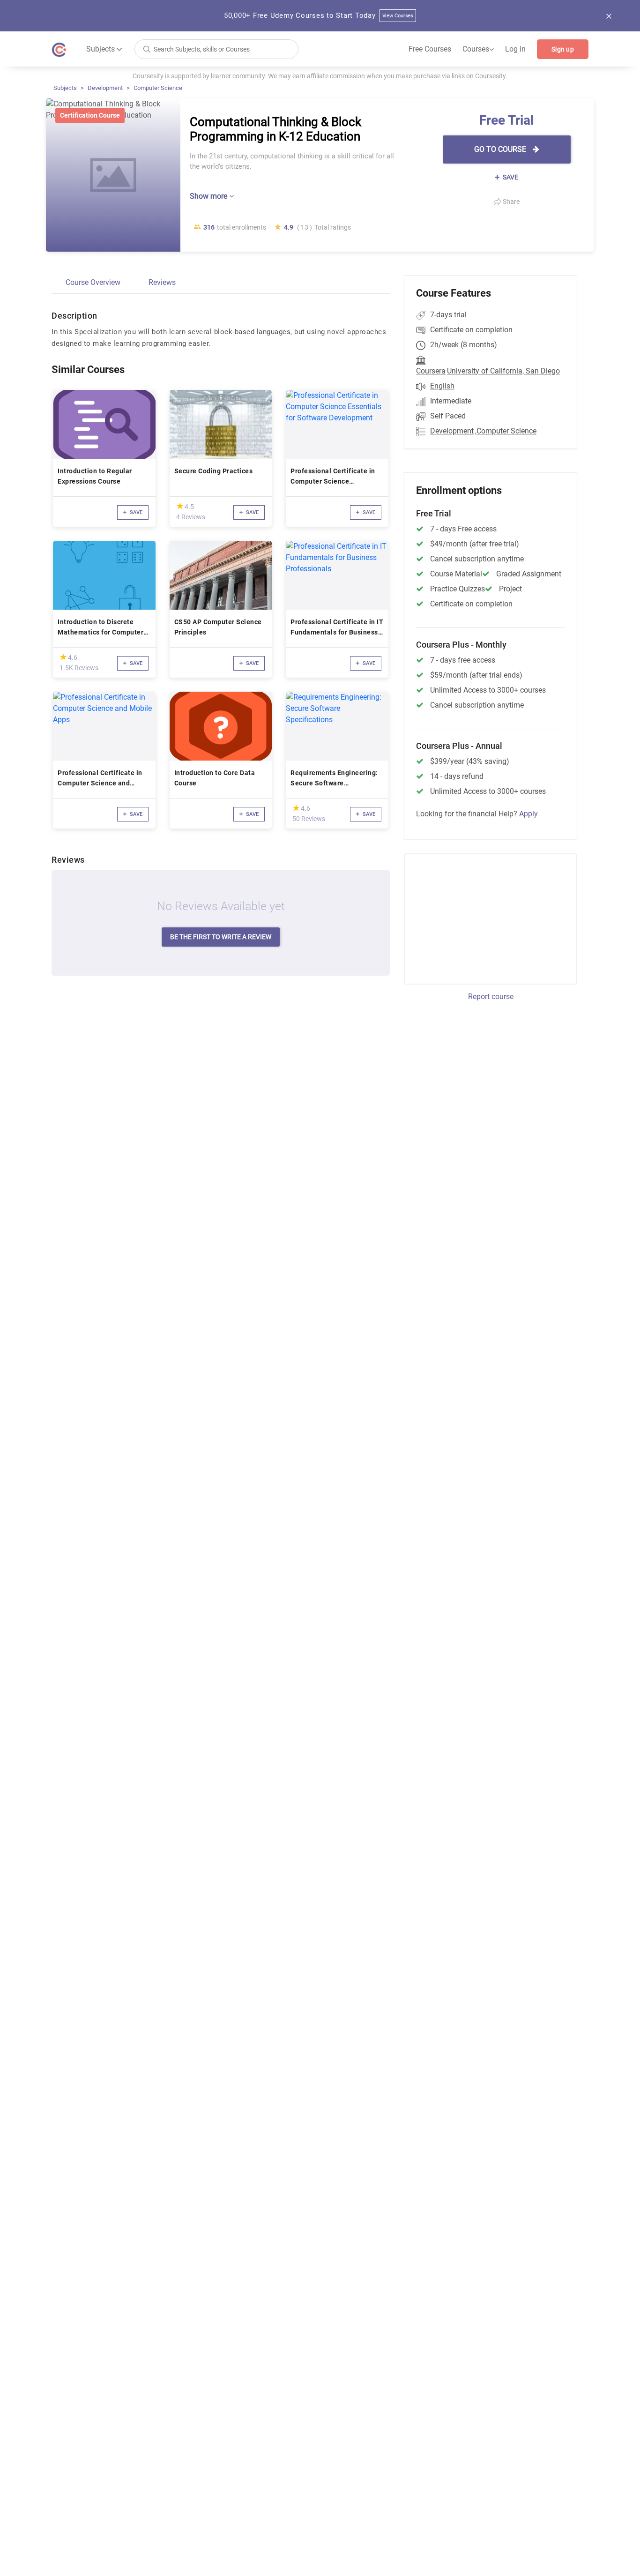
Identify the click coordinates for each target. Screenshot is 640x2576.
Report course (491, 997)
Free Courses (430, 49)
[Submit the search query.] (147, 49)
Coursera (431, 371)
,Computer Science (506, 431)
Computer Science (158, 88)
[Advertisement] (482, 918)
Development (105, 88)
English (442, 386)
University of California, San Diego (503, 371)
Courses (478, 49)
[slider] (180, 506)
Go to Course (501, 149)
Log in (515, 49)
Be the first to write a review (221, 937)
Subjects (65, 88)
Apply (528, 814)
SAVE (510, 177)
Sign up (563, 49)
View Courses (398, 16)
